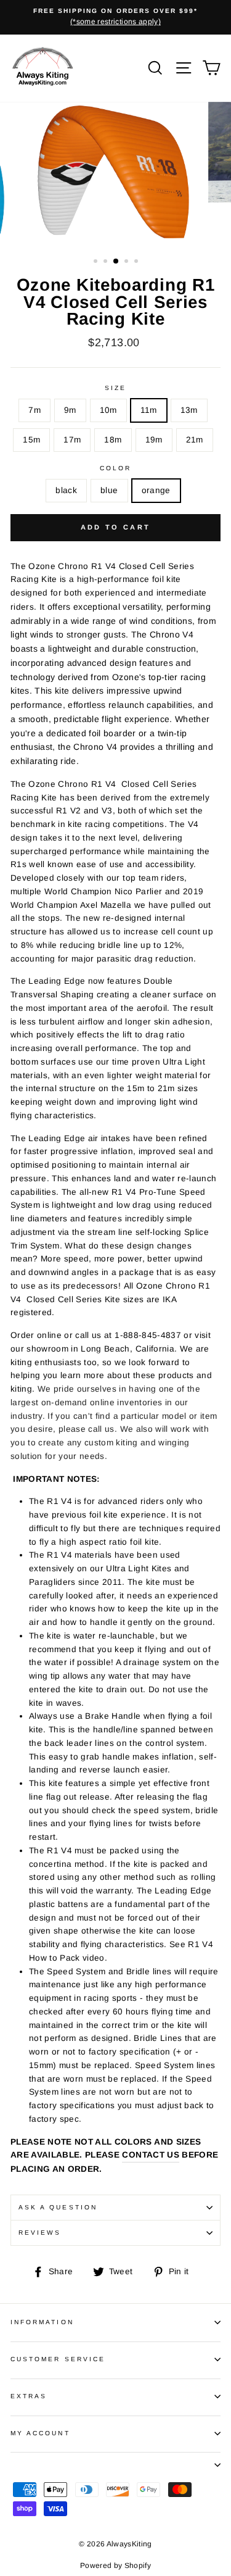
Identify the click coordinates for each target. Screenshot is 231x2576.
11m (149, 410)
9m (70, 410)
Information (42, 2322)
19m (154, 440)
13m (189, 410)
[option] (115, 17)
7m (34, 410)
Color (115, 468)
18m (113, 440)
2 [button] (107, 262)
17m (72, 440)
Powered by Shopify (115, 2566)
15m (31, 440)
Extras (29, 2396)
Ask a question (58, 2207)
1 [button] (97, 262)
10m (108, 410)
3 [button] (116, 262)
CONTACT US (150, 2155)
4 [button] (128, 262)
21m (195, 440)
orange (156, 490)
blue (109, 490)
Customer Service (58, 2359)
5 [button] (137, 262)
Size (115, 388)
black (66, 490)
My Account (40, 2433)
